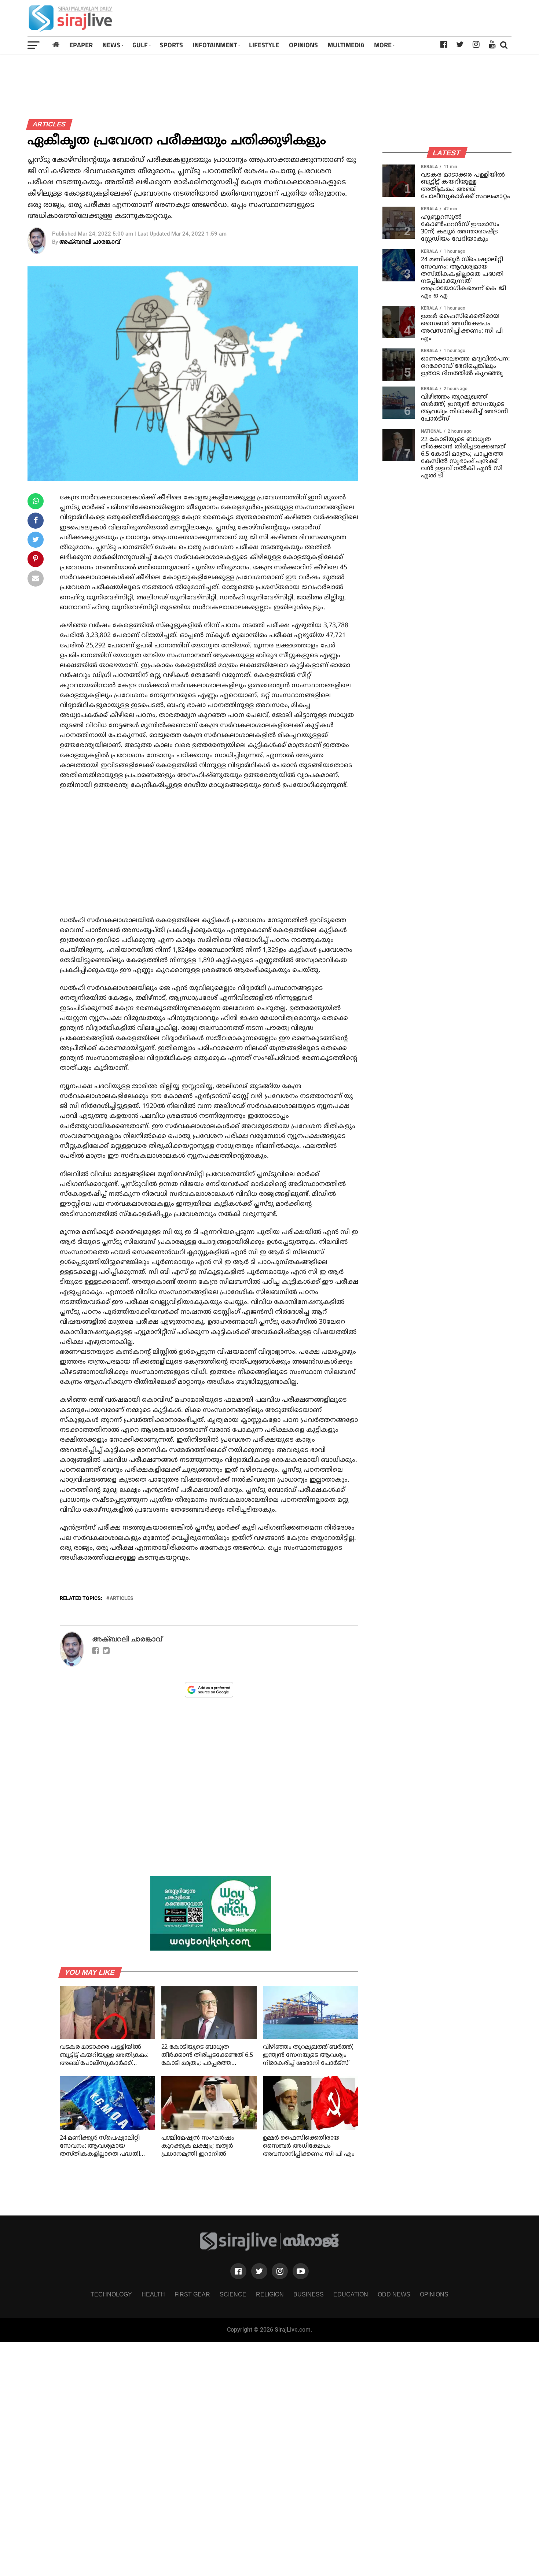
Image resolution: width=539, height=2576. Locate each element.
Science (233, 2294)
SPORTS (171, 45)
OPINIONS (303, 45)
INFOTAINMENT (215, 45)
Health (153, 2294)
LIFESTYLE (264, 45)
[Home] (56, 45)
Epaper (81, 45)
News (111, 45)
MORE (383, 45)
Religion (270, 2294)
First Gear (192, 2294)
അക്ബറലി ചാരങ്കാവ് (90, 242)
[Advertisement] (365, 18)
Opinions (434, 2294)
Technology (111, 2294)
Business (309, 2294)
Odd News (394, 2294)
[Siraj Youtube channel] (301, 2271)
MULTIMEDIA (346, 45)
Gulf (140, 45)
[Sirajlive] (270, 2249)
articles (122, 1598)
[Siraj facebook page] (238, 2271)
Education (351, 2294)
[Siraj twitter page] (259, 2271)
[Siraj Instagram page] (280, 2271)
